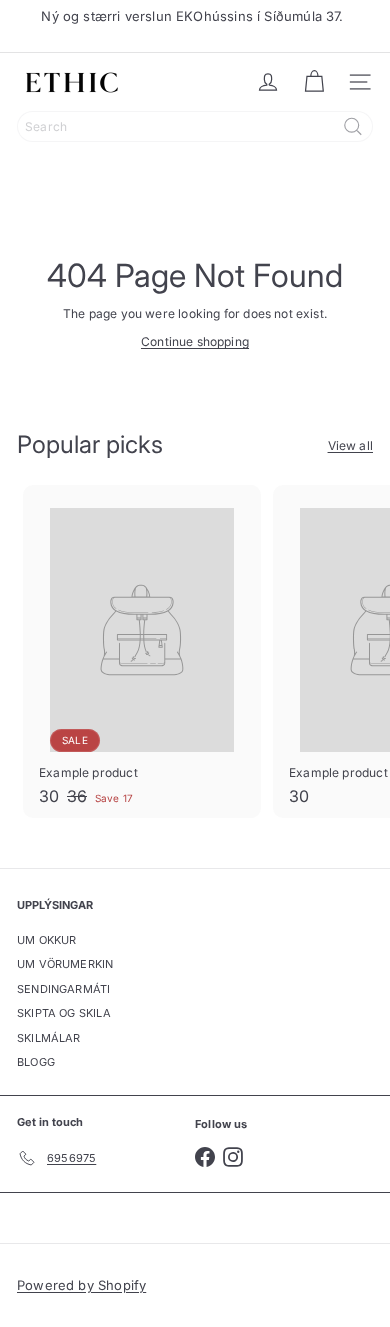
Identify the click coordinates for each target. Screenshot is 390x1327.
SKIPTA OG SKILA (64, 1013)
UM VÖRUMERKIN (65, 964)
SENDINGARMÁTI (63, 989)
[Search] (353, 126)
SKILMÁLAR (49, 1038)
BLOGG (36, 1062)
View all (350, 445)
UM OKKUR (46, 940)
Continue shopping (195, 341)
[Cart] (314, 82)
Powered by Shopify (81, 1285)
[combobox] (195, 126)
